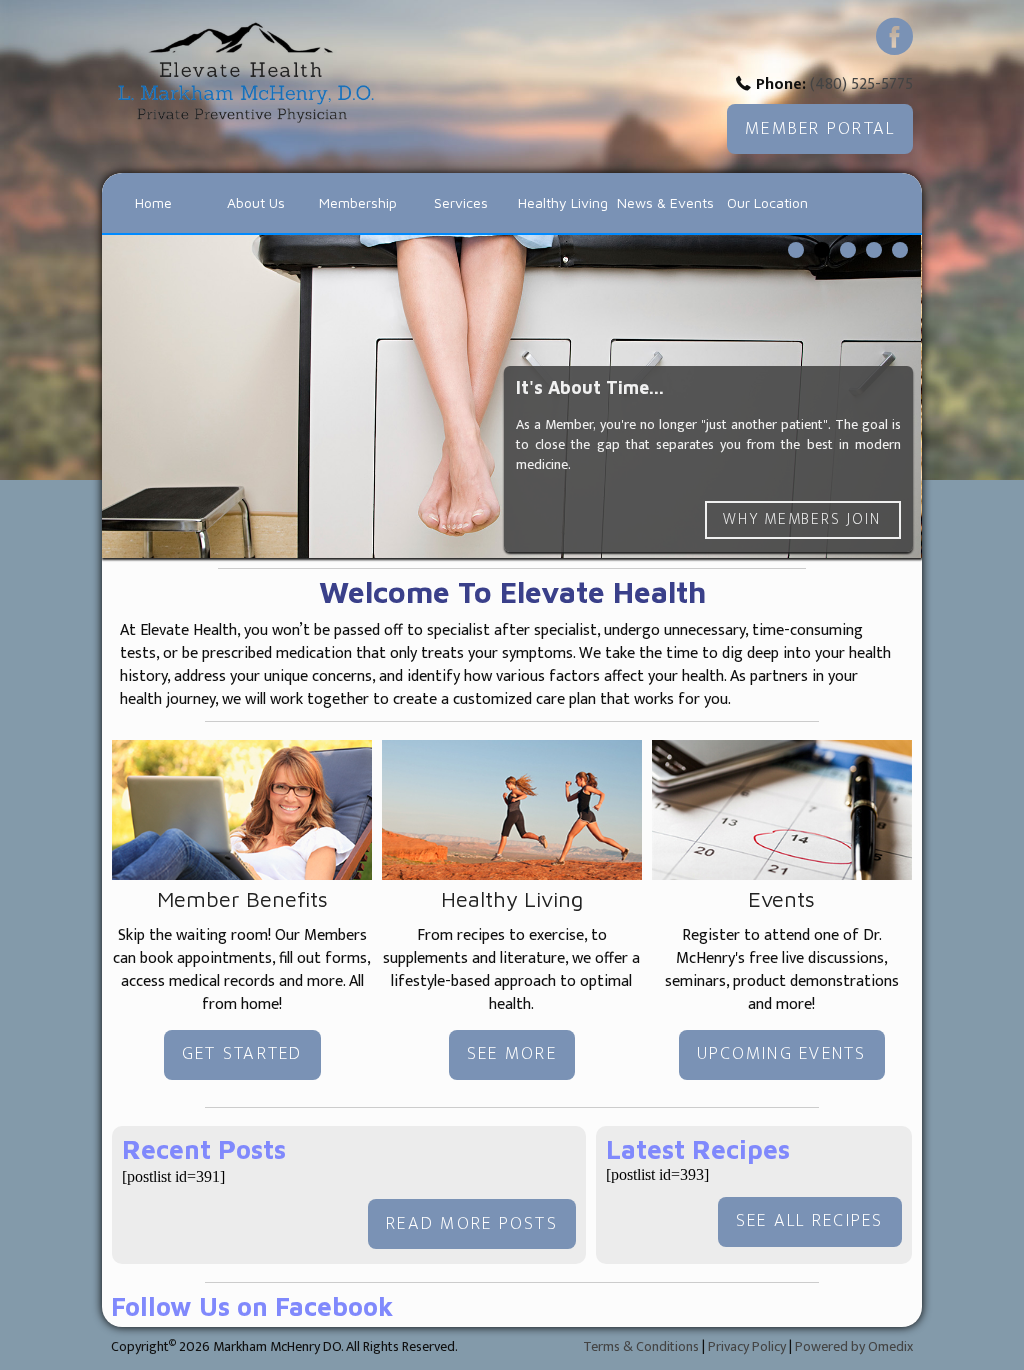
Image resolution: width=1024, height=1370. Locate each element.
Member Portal (820, 129)
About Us (256, 202)
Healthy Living (563, 202)
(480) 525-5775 (861, 84)
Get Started (242, 1054)
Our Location (767, 202)
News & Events (665, 202)
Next (892, 401)
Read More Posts (472, 1224)
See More (512, 1054)
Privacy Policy (747, 1346)
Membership (358, 202)
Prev (132, 401)
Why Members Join (802, 519)
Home (153, 202)
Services (461, 202)
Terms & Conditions (641, 1346)
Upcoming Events (782, 1054)
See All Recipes (810, 1221)
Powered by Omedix (854, 1346)
